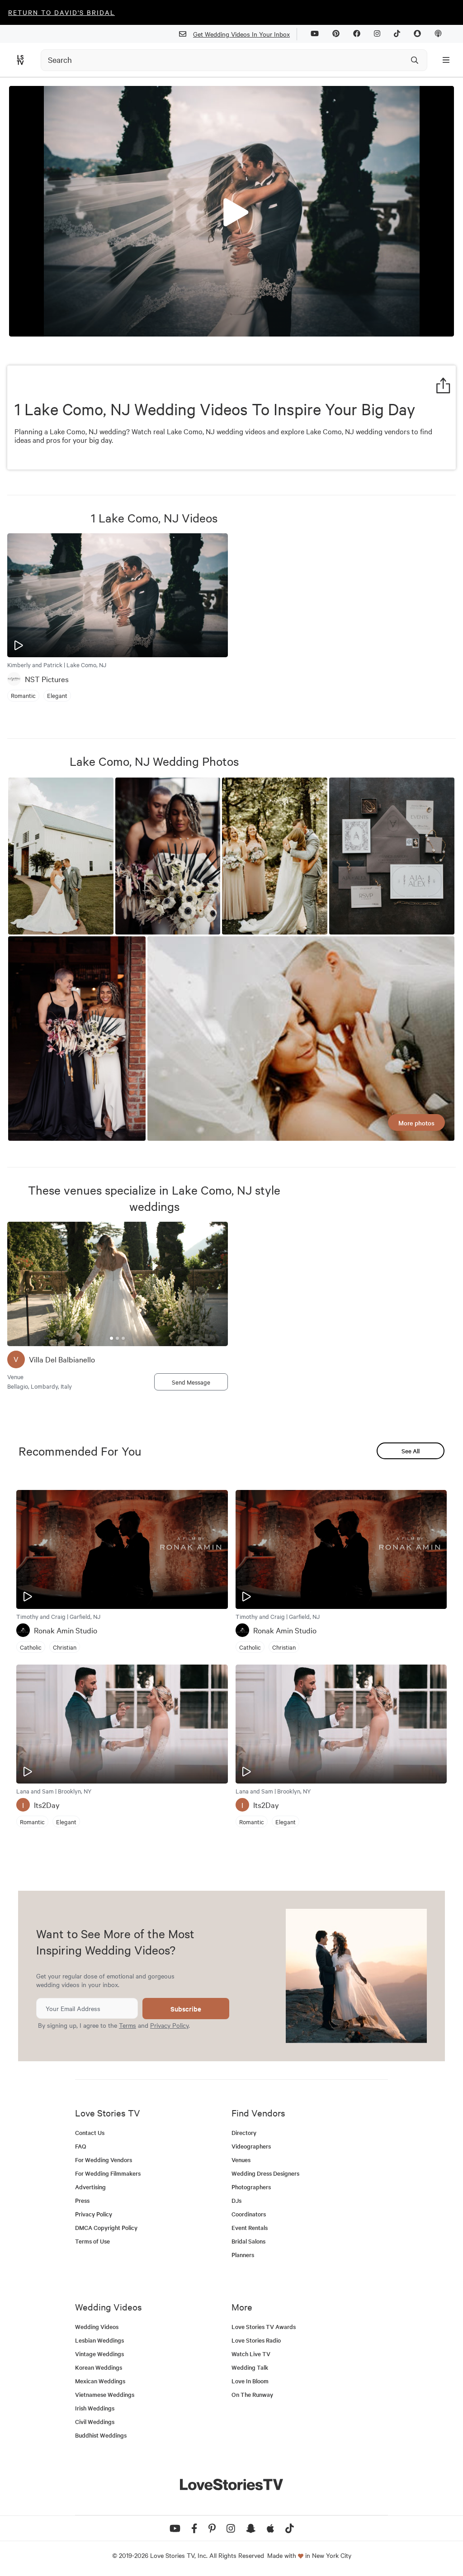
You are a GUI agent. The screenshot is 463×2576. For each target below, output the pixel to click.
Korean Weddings (99, 2367)
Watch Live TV (251, 2354)
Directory (244, 2132)
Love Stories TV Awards (264, 2327)
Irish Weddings (95, 2408)
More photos (416, 1123)
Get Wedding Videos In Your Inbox (241, 34)
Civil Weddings (95, 2422)
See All (411, 1451)
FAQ (81, 2146)
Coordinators (249, 2214)
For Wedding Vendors (104, 2160)
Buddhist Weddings (101, 2435)
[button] (231, 210)
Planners (243, 2255)
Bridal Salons (248, 2241)
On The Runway (252, 2394)
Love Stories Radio (256, 2340)
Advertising (90, 2187)
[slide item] (111, 1338)
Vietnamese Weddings (105, 2394)
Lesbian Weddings (99, 2340)
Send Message (191, 1382)
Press (82, 2200)
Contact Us (90, 2132)
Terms (128, 2025)
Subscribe (186, 2009)
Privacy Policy (169, 2025)
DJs (236, 2200)
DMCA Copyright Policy (106, 2227)
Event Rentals (250, 2227)
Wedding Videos (97, 2327)
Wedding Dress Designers (265, 2173)
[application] (231, 211)
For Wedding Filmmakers (108, 2173)
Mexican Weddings (100, 2381)
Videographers (251, 2146)
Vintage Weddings (99, 2354)
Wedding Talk (250, 2367)
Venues (241, 2160)
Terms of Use (92, 2241)
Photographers (251, 2187)
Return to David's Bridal (61, 12)
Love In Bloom (250, 2381)
